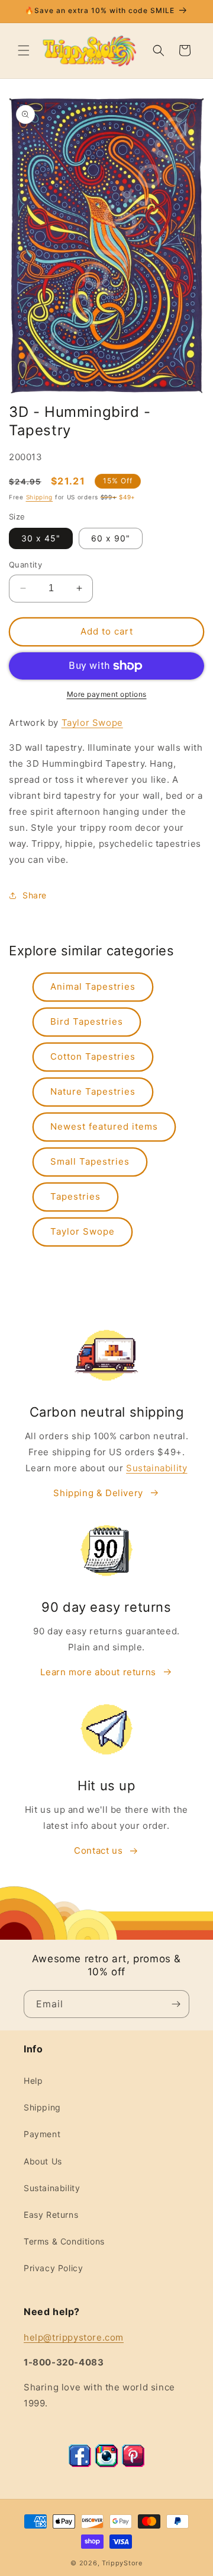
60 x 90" (111, 538)
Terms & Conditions (64, 2241)
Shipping (40, 497)
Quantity (25, 565)
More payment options (107, 694)
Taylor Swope (92, 723)
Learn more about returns (98, 1672)
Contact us (98, 1850)
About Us (43, 2161)
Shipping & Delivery (98, 1493)
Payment (42, 2134)
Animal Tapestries (93, 986)
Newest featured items (104, 1126)
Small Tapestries (90, 1161)
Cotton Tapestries (93, 1056)
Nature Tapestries (93, 1091)
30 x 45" (41, 538)
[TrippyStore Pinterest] (133, 2464)
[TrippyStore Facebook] (80, 2464)
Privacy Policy (53, 2268)
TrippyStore (122, 2563)
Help (33, 2081)
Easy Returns (51, 2215)
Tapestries (75, 1196)
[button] (24, 50)
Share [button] (35, 895)
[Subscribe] (176, 2004)
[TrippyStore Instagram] (106, 2464)
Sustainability (156, 1468)
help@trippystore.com (74, 2337)
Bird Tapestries (87, 1021)
